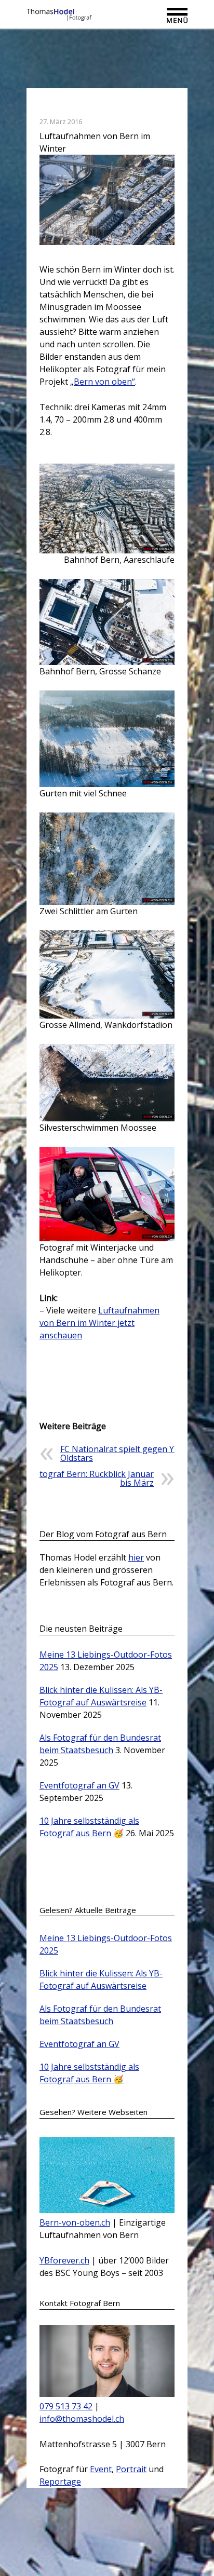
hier (136, 1557)
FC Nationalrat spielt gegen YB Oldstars (120, 1453)
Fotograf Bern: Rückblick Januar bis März (92, 1478)
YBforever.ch (64, 2260)
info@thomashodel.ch (82, 2419)
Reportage (60, 2482)
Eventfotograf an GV (79, 1785)
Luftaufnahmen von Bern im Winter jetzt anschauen (99, 1323)
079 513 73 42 (66, 2406)
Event (101, 2469)
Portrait (131, 2469)
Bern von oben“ (104, 382)
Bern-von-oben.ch (75, 2222)
